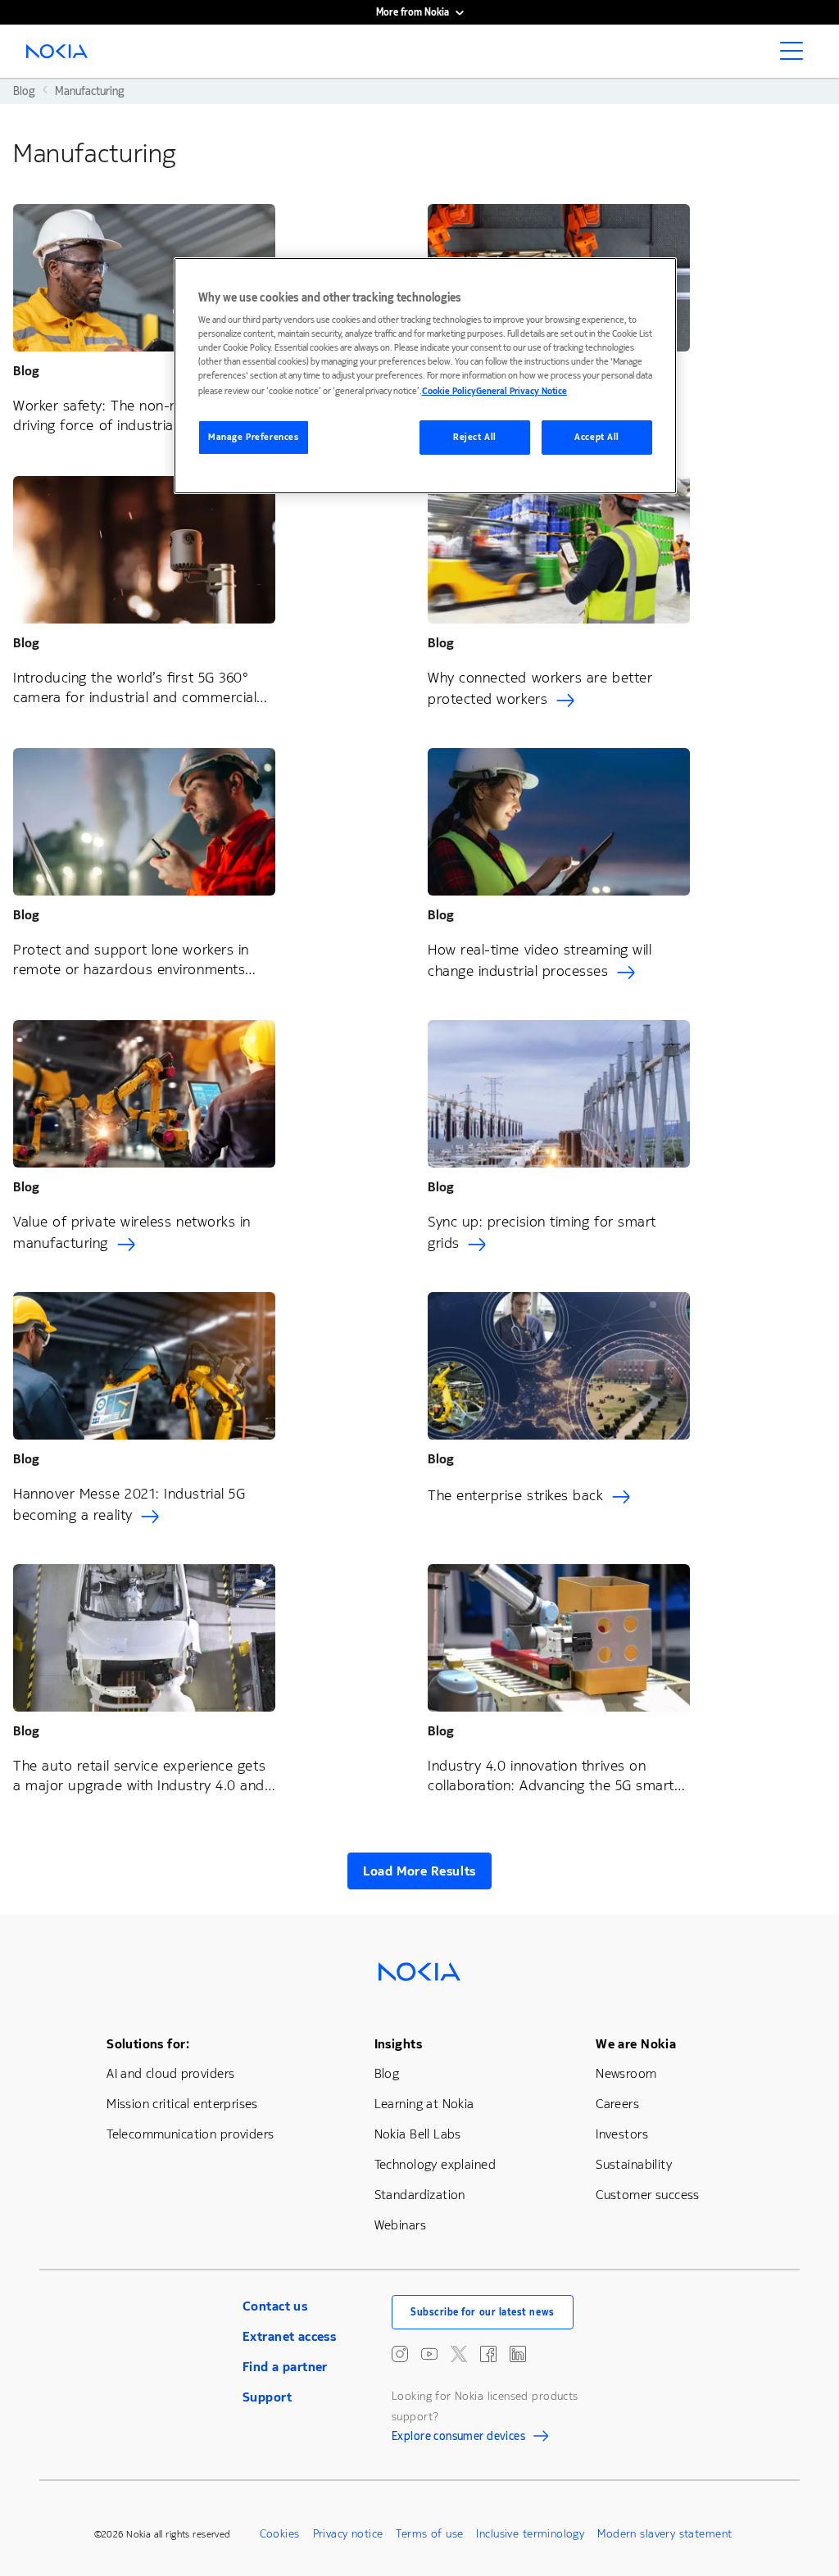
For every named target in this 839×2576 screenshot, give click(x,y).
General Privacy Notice (522, 391)
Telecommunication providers (190, 2134)
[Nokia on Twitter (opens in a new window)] (459, 2354)
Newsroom (626, 2073)
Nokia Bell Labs (418, 2134)
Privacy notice (348, 2534)
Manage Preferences (253, 437)
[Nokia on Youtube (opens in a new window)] (429, 2354)
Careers (617, 2104)
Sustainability (634, 2164)
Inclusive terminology (530, 2534)
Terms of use (429, 2534)
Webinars (400, 2225)
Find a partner (285, 2367)
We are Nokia (636, 2044)
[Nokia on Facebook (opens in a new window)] (488, 2354)
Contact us (275, 2306)
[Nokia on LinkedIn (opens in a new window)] (518, 2354)
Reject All (475, 437)
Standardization (420, 2195)
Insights (398, 2044)
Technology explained (435, 2164)
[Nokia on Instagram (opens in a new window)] (400, 2354)
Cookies (280, 2534)
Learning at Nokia (424, 2104)
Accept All (597, 437)
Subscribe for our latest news (483, 2312)
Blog (387, 2073)
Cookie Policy (449, 391)
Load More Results (419, 1871)
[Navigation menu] (796, 56)
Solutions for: (148, 2044)
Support (267, 2397)
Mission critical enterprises (182, 2104)
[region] (425, 376)
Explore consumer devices (458, 2438)
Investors (622, 2134)
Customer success (648, 2195)
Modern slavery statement (664, 2534)
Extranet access (289, 2336)
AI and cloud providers (170, 2073)
